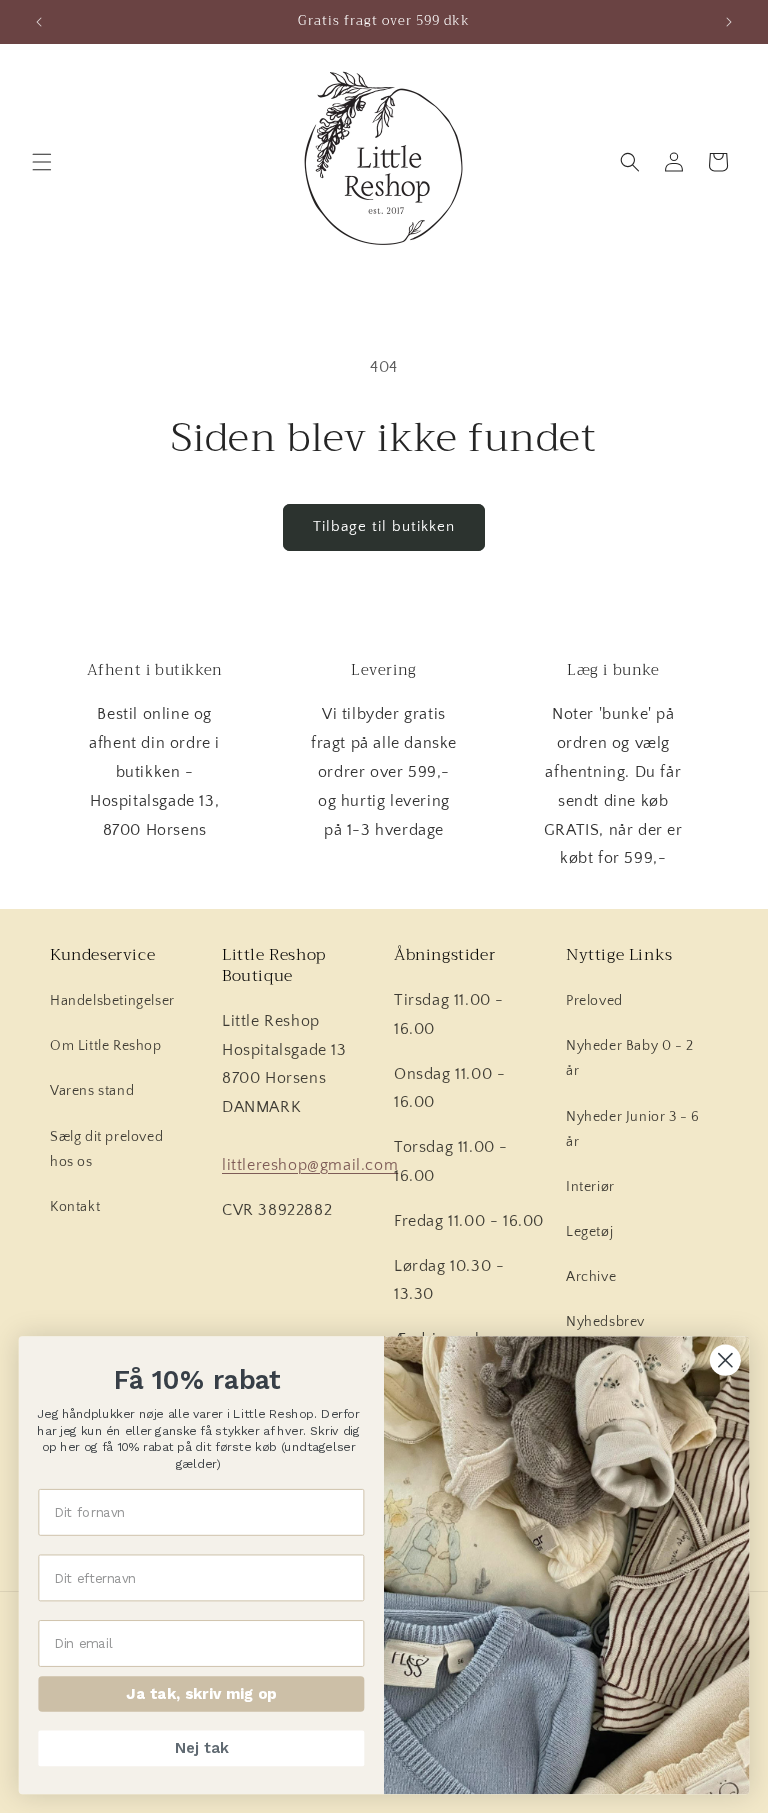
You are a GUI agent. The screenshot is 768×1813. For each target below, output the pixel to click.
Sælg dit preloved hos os (106, 1149)
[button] (42, 162)
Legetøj (589, 1232)
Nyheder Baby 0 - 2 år (630, 1058)
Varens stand (92, 1091)
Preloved (594, 1001)
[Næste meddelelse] (729, 22)
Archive (591, 1277)
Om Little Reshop (106, 1046)
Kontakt (75, 1207)
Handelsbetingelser (112, 1001)
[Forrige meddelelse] (39, 22)
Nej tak (201, 1748)
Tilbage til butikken (384, 526)
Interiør (590, 1187)
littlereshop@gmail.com (310, 1165)
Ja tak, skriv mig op (201, 1694)
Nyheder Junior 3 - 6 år (633, 1129)
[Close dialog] (725, 1360)
